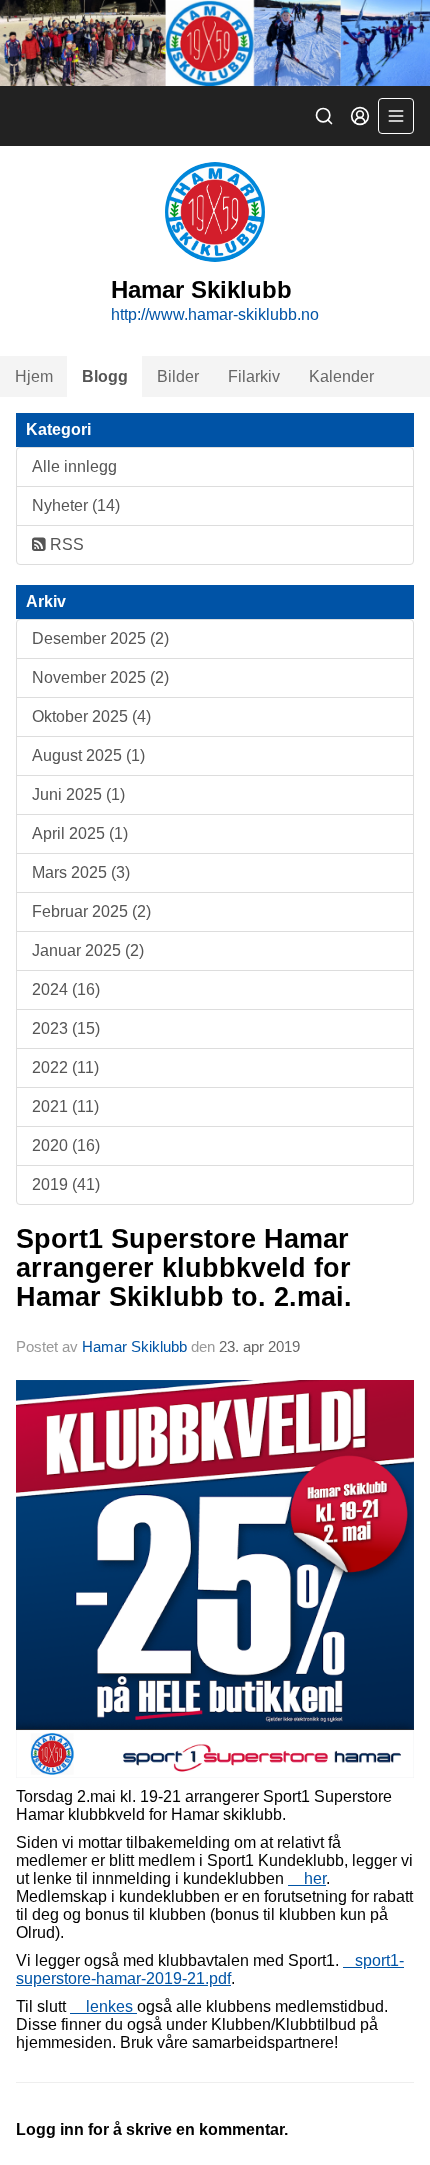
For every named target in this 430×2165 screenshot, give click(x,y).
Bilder (178, 376)
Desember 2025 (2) (100, 638)
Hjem (34, 376)
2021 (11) (65, 1106)
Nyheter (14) (76, 505)
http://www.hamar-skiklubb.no (215, 314)
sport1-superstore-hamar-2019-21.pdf (210, 1969)
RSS (65, 544)
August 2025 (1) (88, 755)
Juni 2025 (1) (78, 794)
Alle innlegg (74, 466)
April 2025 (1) (80, 833)
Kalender (341, 376)
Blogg (105, 376)
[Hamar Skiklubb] (215, 43)
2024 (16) (66, 989)
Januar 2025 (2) (88, 950)
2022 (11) (65, 1067)
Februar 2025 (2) (91, 911)
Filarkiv (254, 376)
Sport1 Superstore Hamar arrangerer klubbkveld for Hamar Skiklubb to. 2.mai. (184, 1268)
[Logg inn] (360, 116)
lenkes (103, 2006)
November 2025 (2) (100, 677)
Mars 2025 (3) (81, 872)
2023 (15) (66, 1028)
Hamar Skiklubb (134, 1346)
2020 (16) (66, 1145)
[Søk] (324, 116)
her (307, 1878)
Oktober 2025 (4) (91, 716)
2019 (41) (66, 1184)
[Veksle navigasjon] (396, 116)
